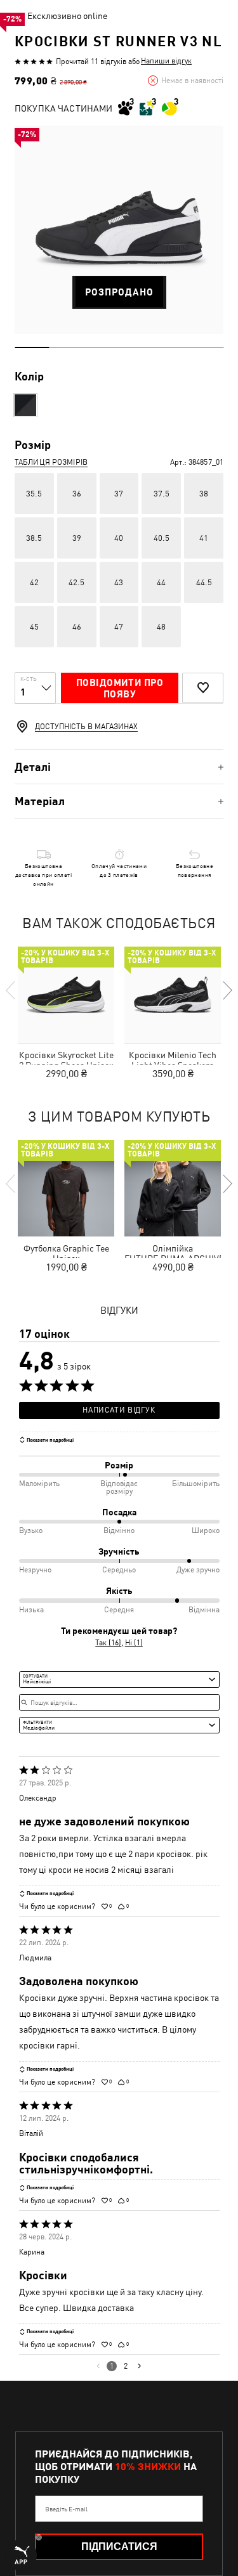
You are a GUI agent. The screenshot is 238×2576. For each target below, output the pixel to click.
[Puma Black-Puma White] (25, 405)
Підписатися (119, 2547)
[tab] (119, 767)
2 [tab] (67, 347)
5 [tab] (171, 347)
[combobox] (119, 1680)
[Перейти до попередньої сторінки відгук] (98, 2366)
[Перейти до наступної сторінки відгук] (139, 2366)
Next (227, 990)
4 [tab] (137, 347)
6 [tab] (206, 347)
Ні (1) (134, 1643)
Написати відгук (119, 1410)
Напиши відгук (166, 61)
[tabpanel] (119, 230)
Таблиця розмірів (51, 462)
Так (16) (108, 1643)
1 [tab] (32, 347)
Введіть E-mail (66, 2509)
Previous (11, 990)
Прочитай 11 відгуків (91, 61)
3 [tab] (102, 347)
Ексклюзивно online (67, 16)
